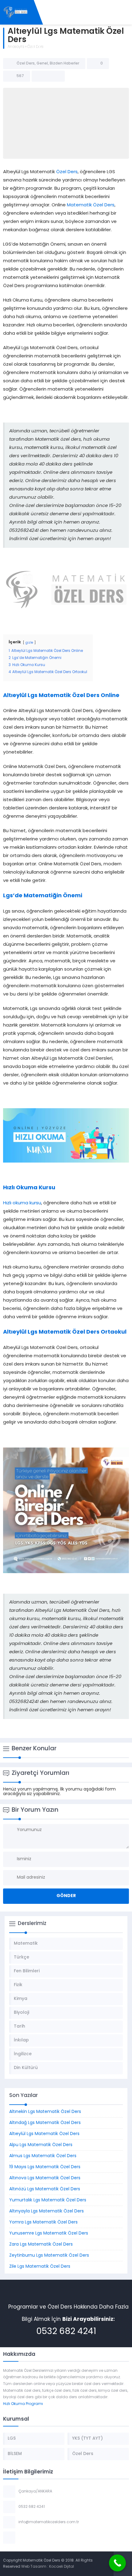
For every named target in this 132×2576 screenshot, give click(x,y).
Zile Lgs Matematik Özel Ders (40, 2267)
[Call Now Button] (117, 2563)
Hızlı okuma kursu (22, 1203)
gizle (29, 643)
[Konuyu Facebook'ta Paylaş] (40, 76)
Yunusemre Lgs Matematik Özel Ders (49, 2233)
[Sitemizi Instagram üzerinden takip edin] (37, 2538)
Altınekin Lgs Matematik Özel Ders (45, 2112)
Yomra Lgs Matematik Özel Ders (43, 2222)
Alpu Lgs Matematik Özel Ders (41, 2145)
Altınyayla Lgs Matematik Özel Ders (47, 2211)
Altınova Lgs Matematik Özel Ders (45, 2178)
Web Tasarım (34, 2567)
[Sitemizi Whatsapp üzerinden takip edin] (45, 2538)
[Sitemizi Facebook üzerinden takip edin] (21, 2538)
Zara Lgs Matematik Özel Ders (41, 2245)
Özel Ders (35, 47)
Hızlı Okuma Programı (23, 2404)
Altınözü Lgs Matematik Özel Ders (45, 2189)
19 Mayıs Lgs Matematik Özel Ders (45, 2167)
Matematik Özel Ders (91, 205)
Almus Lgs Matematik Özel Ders (43, 2156)
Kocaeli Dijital (62, 2567)
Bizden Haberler (64, 64)
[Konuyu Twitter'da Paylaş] (48, 76)
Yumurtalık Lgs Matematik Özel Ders (48, 2200)
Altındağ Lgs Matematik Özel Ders (45, 2123)
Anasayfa (16, 47)
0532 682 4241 (66, 2332)
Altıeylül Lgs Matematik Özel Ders (44, 2134)
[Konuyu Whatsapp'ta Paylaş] (56, 76)
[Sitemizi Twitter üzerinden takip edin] (29, 2538)
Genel (42, 64)
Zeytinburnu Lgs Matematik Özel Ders (49, 2256)
